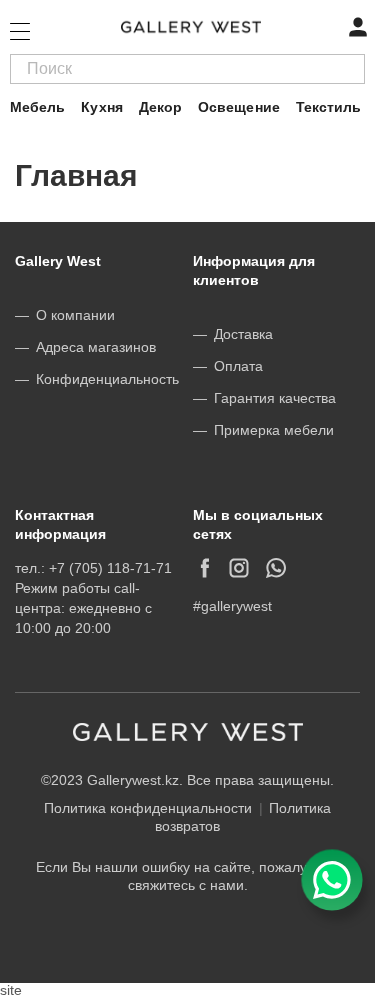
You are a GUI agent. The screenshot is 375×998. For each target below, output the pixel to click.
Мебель (37, 107)
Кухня (101, 107)
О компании (75, 315)
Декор (160, 107)
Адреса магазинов (96, 347)
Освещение (239, 107)
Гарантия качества (275, 398)
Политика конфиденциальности (148, 808)
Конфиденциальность (107, 379)
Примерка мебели (274, 430)
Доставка (243, 334)
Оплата (238, 366)
